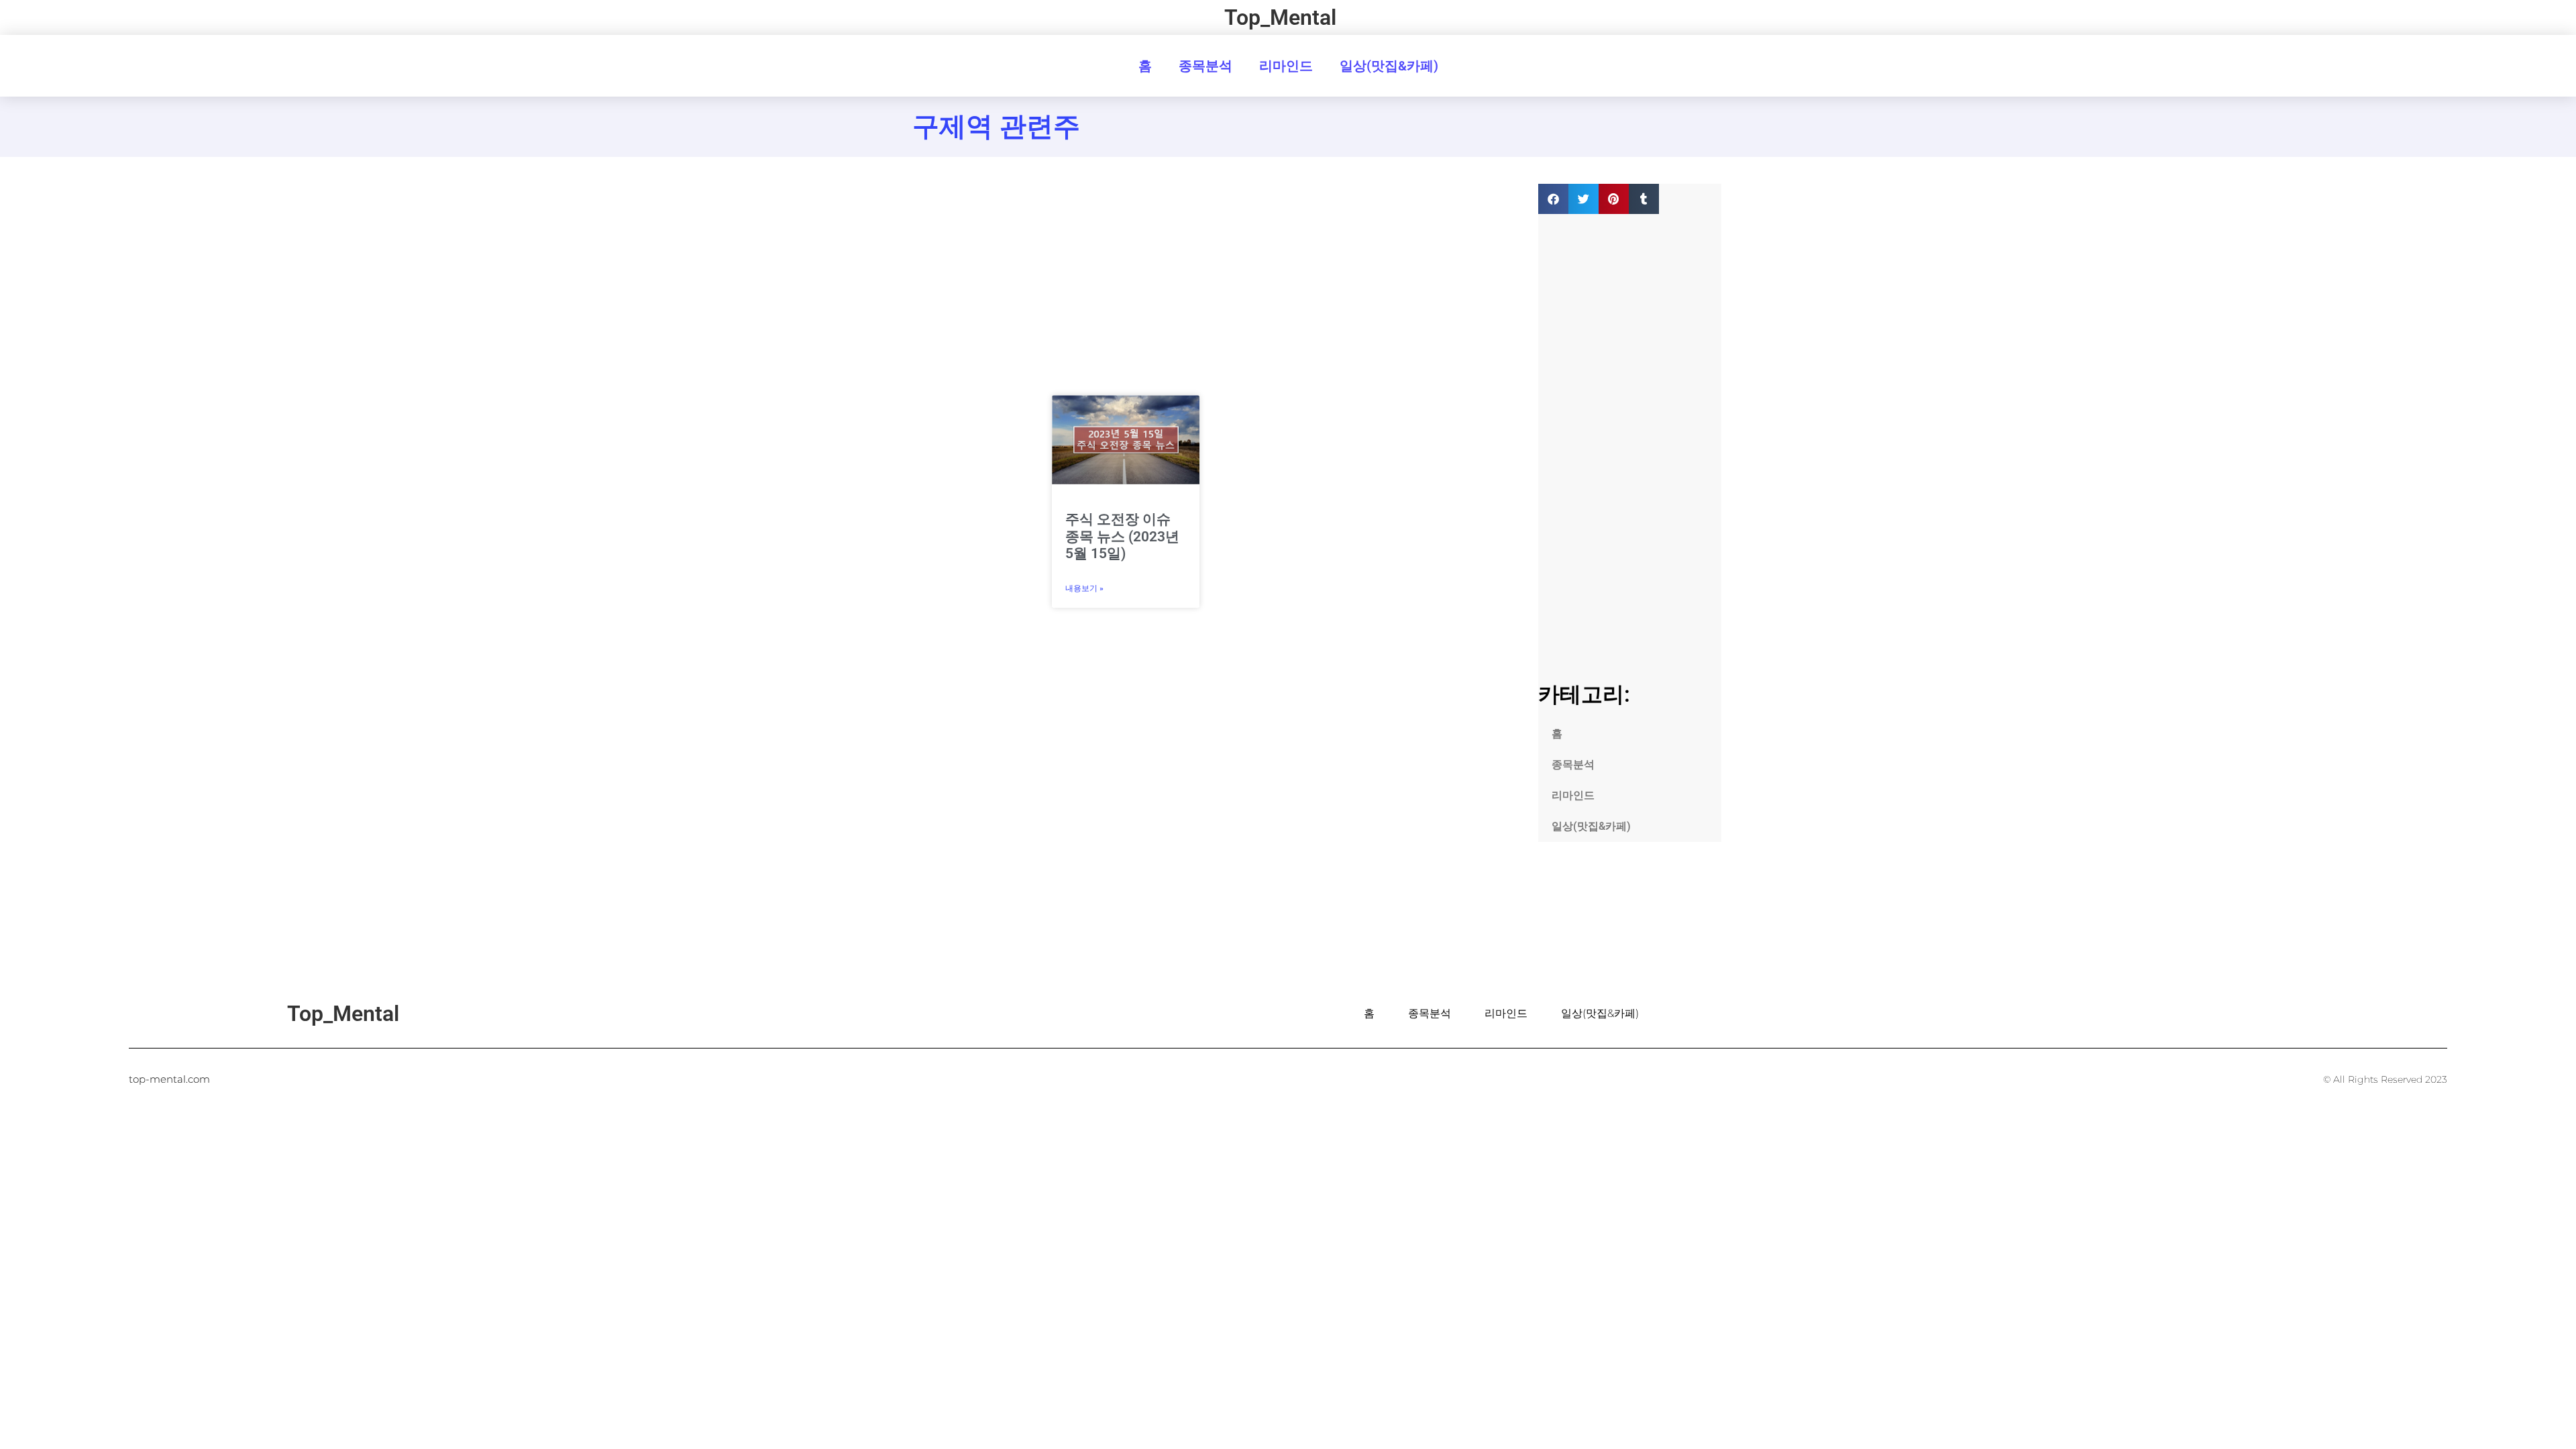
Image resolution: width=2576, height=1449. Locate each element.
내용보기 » (1084, 588)
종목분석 (1205, 66)
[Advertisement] (944, 385)
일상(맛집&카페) (1389, 66)
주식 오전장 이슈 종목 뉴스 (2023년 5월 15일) (1122, 536)
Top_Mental (1280, 17)
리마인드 (1286, 66)
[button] (1553, 199)
